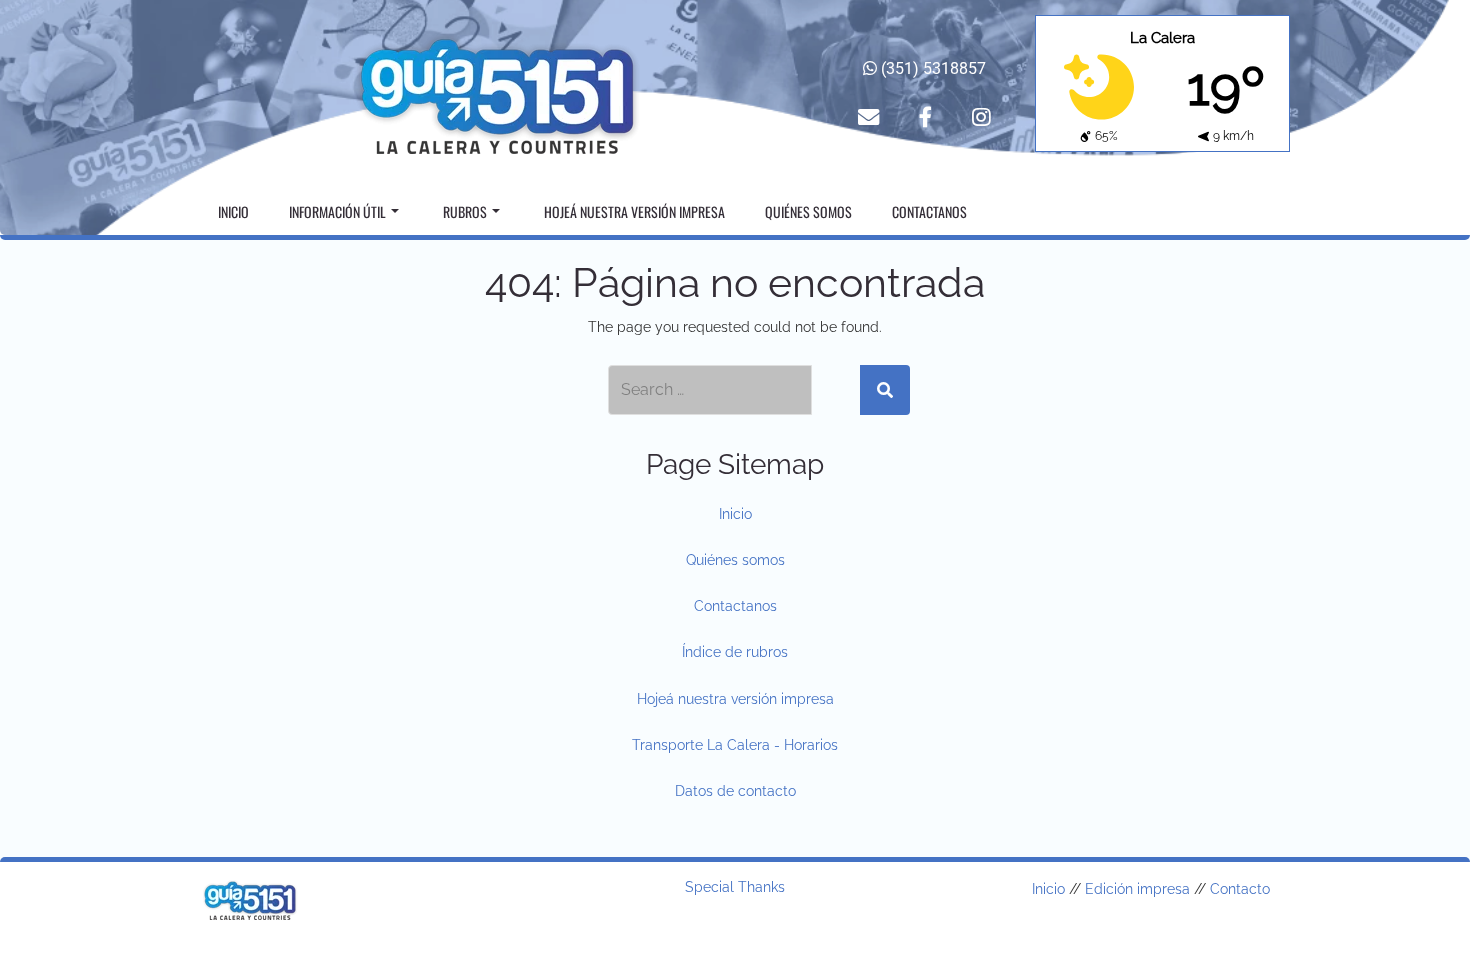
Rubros (465, 211)
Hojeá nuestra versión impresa (634, 211)
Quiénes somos (808, 211)
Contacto (1240, 889)
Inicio (233, 211)
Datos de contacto (735, 791)
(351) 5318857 (931, 68)
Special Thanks (735, 887)
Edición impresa (1137, 889)
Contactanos (929, 211)
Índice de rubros (735, 652)
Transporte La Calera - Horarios (735, 745)
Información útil (337, 211)
